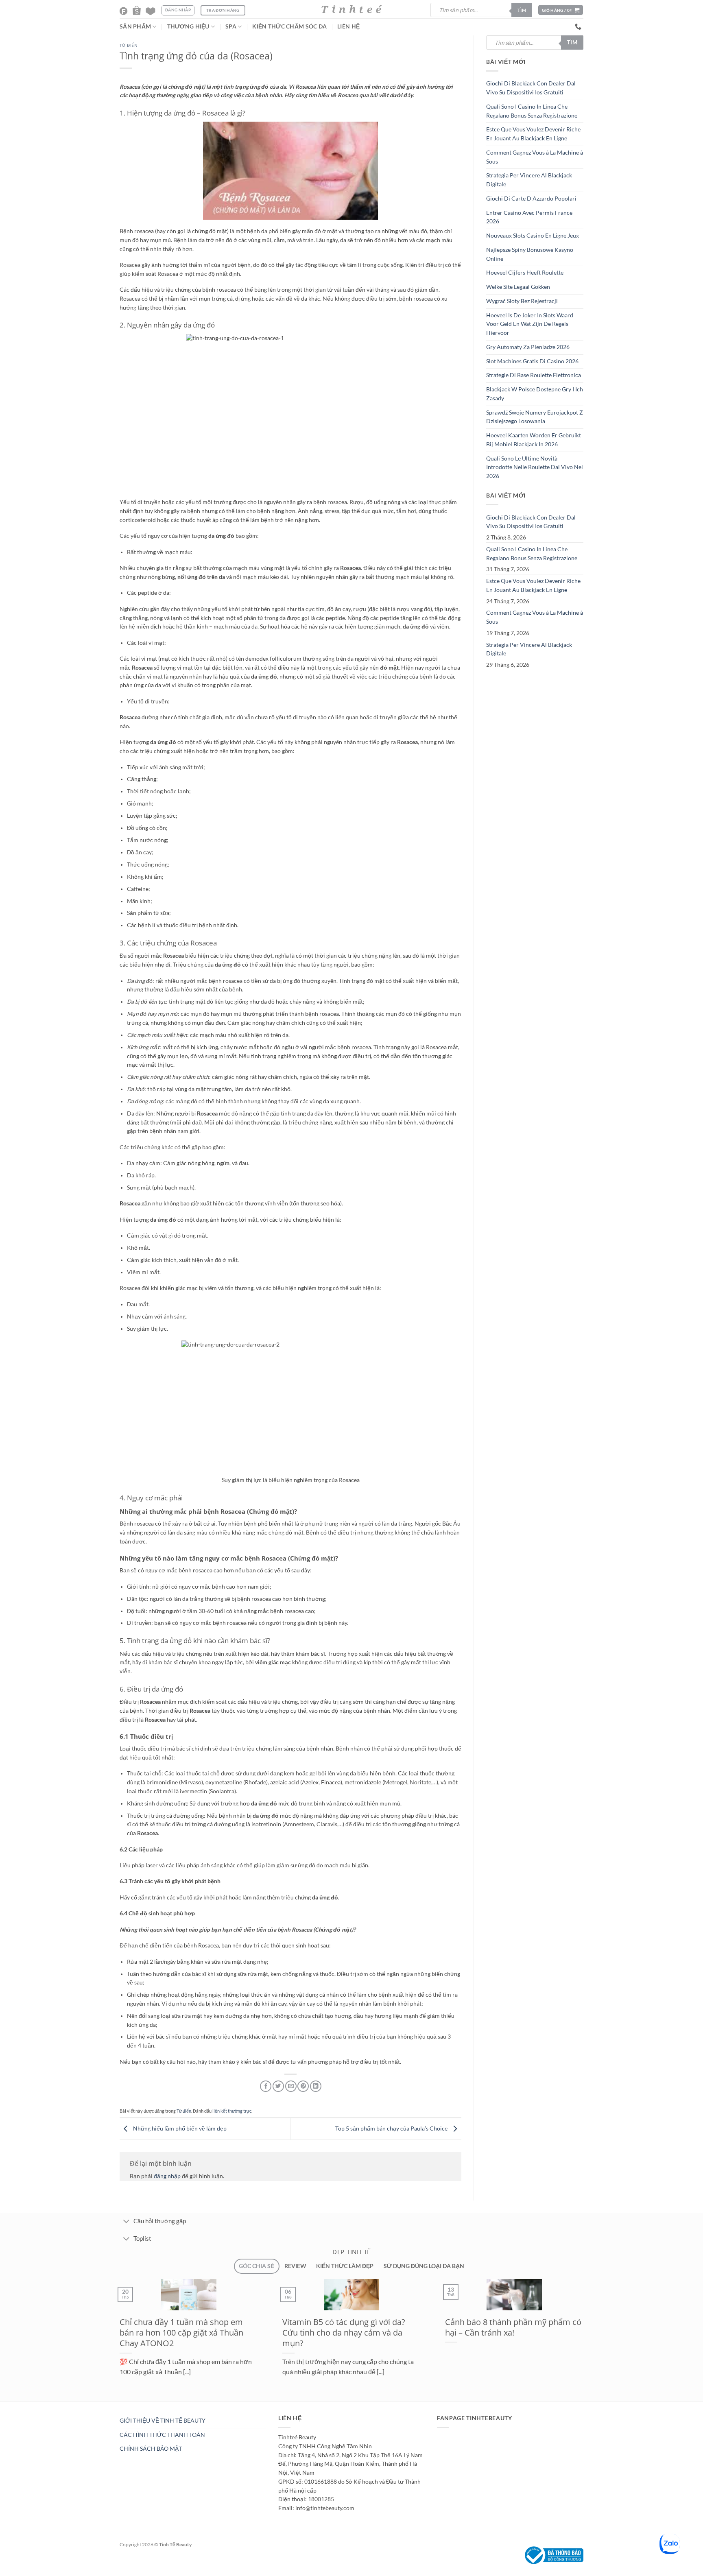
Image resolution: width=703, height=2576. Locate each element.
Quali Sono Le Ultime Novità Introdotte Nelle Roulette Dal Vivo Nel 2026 (535, 467)
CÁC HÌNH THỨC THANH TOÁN (162, 2435)
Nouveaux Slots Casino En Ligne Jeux (533, 236)
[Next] (133, 2406)
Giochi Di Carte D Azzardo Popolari (531, 199)
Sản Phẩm (135, 26)
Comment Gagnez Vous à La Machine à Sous (535, 157)
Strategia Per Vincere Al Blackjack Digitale (529, 180)
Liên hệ (348, 26)
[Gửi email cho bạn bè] (291, 2086)
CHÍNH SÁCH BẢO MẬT (151, 2449)
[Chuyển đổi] (126, 2222)
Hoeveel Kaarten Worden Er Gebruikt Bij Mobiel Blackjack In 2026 (534, 440)
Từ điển (129, 45)
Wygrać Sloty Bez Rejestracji (522, 301)
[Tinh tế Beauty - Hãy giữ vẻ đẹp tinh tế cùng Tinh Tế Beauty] (351, 9)
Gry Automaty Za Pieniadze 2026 (528, 347)
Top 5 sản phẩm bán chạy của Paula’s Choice (392, 2128)
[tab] (257, 2266)
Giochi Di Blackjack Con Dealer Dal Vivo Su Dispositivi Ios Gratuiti (531, 88)
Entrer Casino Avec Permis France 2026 (529, 217)
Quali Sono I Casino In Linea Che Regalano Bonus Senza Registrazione (532, 111)
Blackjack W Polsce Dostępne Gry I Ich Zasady (535, 394)
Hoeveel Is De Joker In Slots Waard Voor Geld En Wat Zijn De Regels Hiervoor (530, 324)
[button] (561, 10)
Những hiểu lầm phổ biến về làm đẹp (179, 2128)
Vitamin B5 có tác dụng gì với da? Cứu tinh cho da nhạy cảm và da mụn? (311, 2333)
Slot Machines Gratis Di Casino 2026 (532, 361)
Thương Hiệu (188, 26)
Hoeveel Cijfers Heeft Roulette (525, 273)
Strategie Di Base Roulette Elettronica (534, 375)
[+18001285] (579, 27)
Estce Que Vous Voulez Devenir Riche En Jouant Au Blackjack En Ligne (533, 134)
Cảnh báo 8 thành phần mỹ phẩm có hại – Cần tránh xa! (480, 2327)
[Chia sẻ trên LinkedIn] (316, 2086)
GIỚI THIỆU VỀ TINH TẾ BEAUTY (163, 2421)
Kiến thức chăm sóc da (289, 26)
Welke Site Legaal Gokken (518, 287)
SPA (231, 26)
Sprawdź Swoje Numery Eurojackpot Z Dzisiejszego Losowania (535, 417)
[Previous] (114, 2406)
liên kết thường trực (232, 2111)
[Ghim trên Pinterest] (303, 2086)
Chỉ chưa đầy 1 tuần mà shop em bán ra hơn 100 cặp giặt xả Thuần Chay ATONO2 (148, 2333)
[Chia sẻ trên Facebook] (266, 2086)
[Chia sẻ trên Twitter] (278, 2086)
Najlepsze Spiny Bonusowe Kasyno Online (530, 254)
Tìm (522, 10)
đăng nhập (167, 2176)
